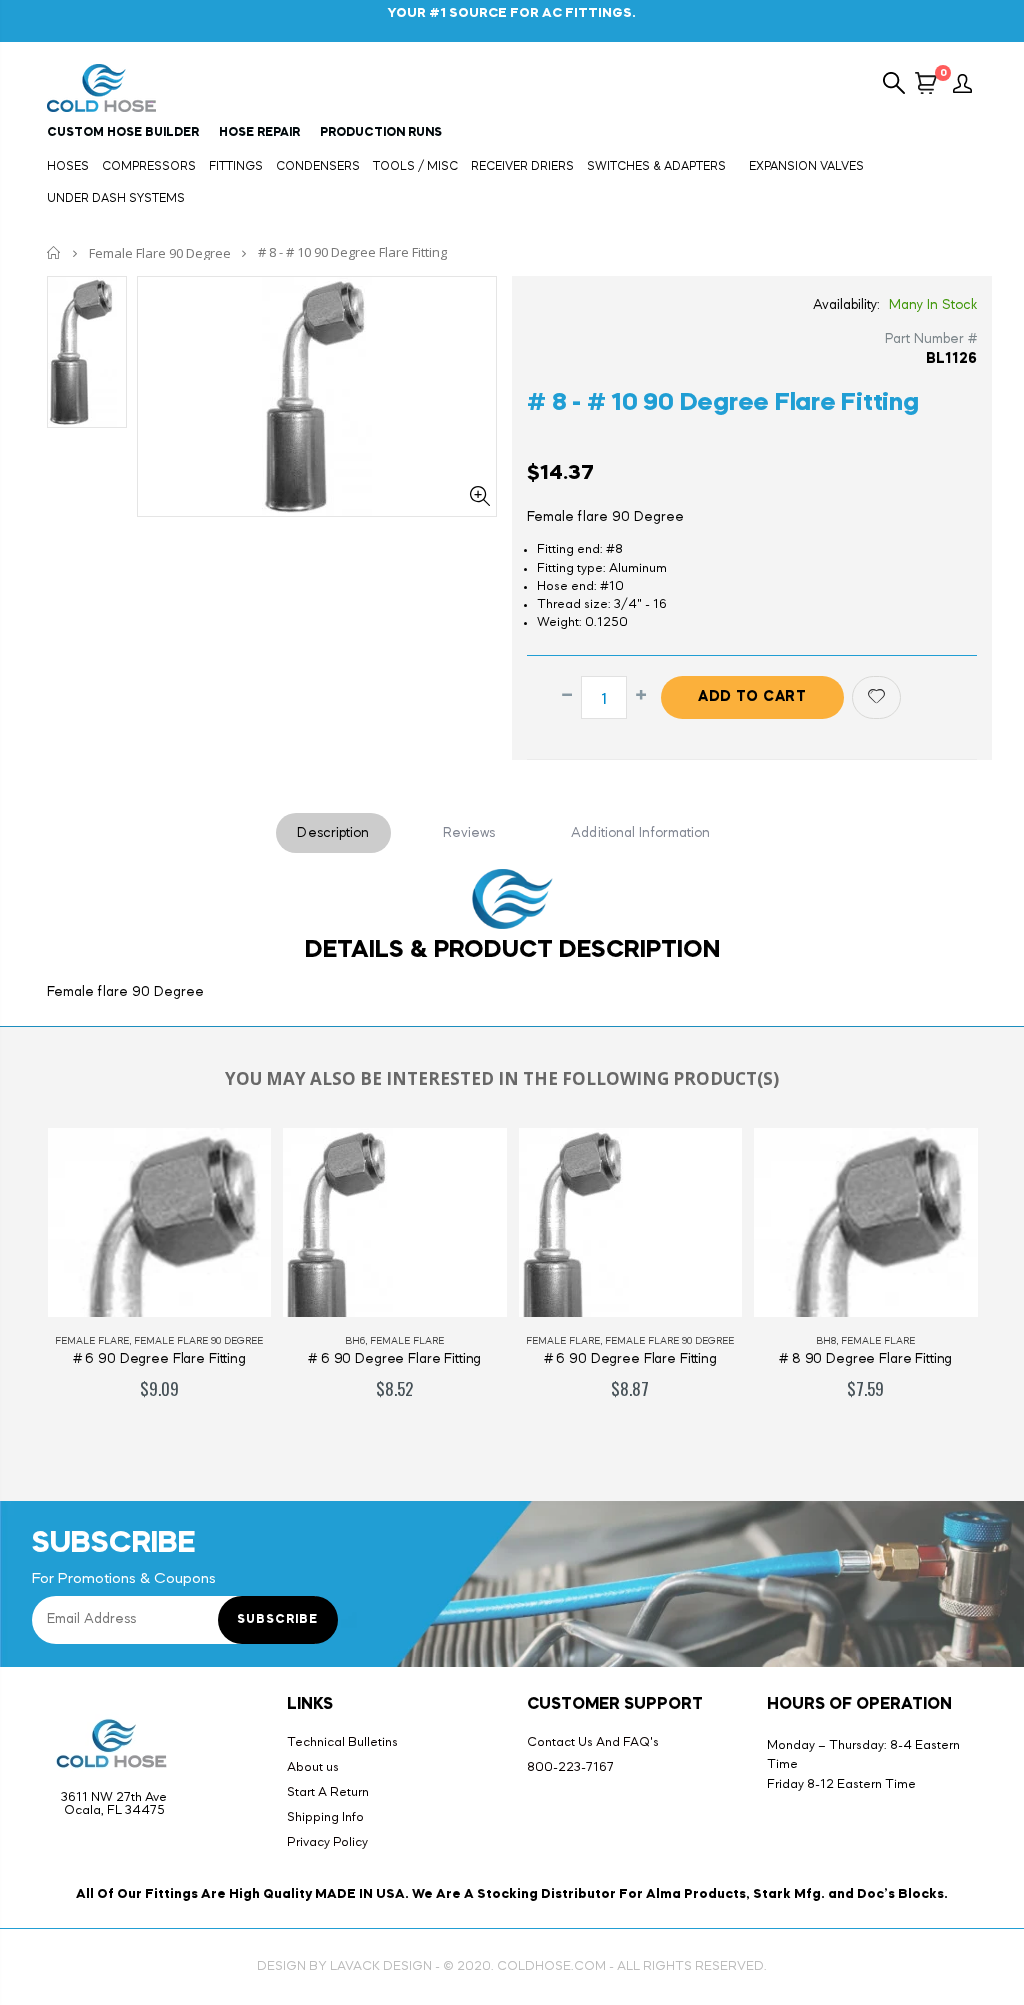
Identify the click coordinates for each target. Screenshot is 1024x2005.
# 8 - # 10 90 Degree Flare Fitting (723, 403)
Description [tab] (333, 833)
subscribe (277, 1620)
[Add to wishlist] (876, 697)
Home (54, 252)
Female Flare (92, 1341)
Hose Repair (259, 133)
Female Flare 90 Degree (160, 253)
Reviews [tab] (469, 833)
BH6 (355, 1341)
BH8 (826, 1341)
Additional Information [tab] (640, 833)
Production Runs (381, 133)
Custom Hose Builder (123, 133)
